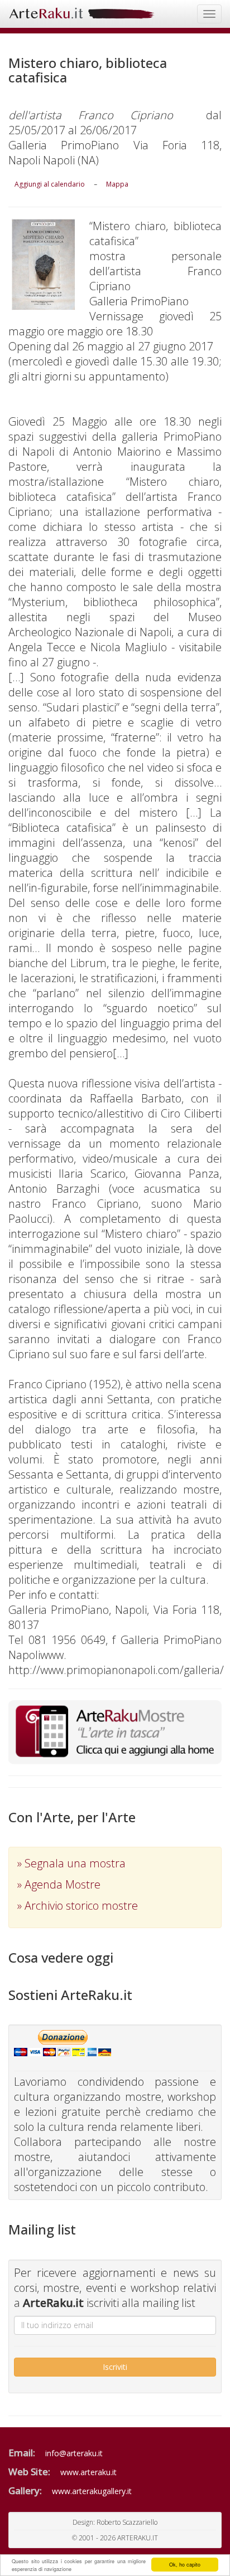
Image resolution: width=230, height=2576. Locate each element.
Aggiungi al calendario (50, 184)
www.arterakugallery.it (92, 2491)
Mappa (117, 184)
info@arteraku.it (74, 2453)
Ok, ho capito (185, 2565)
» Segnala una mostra (71, 1863)
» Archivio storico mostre (78, 1906)
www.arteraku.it (88, 2472)
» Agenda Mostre (59, 1884)
